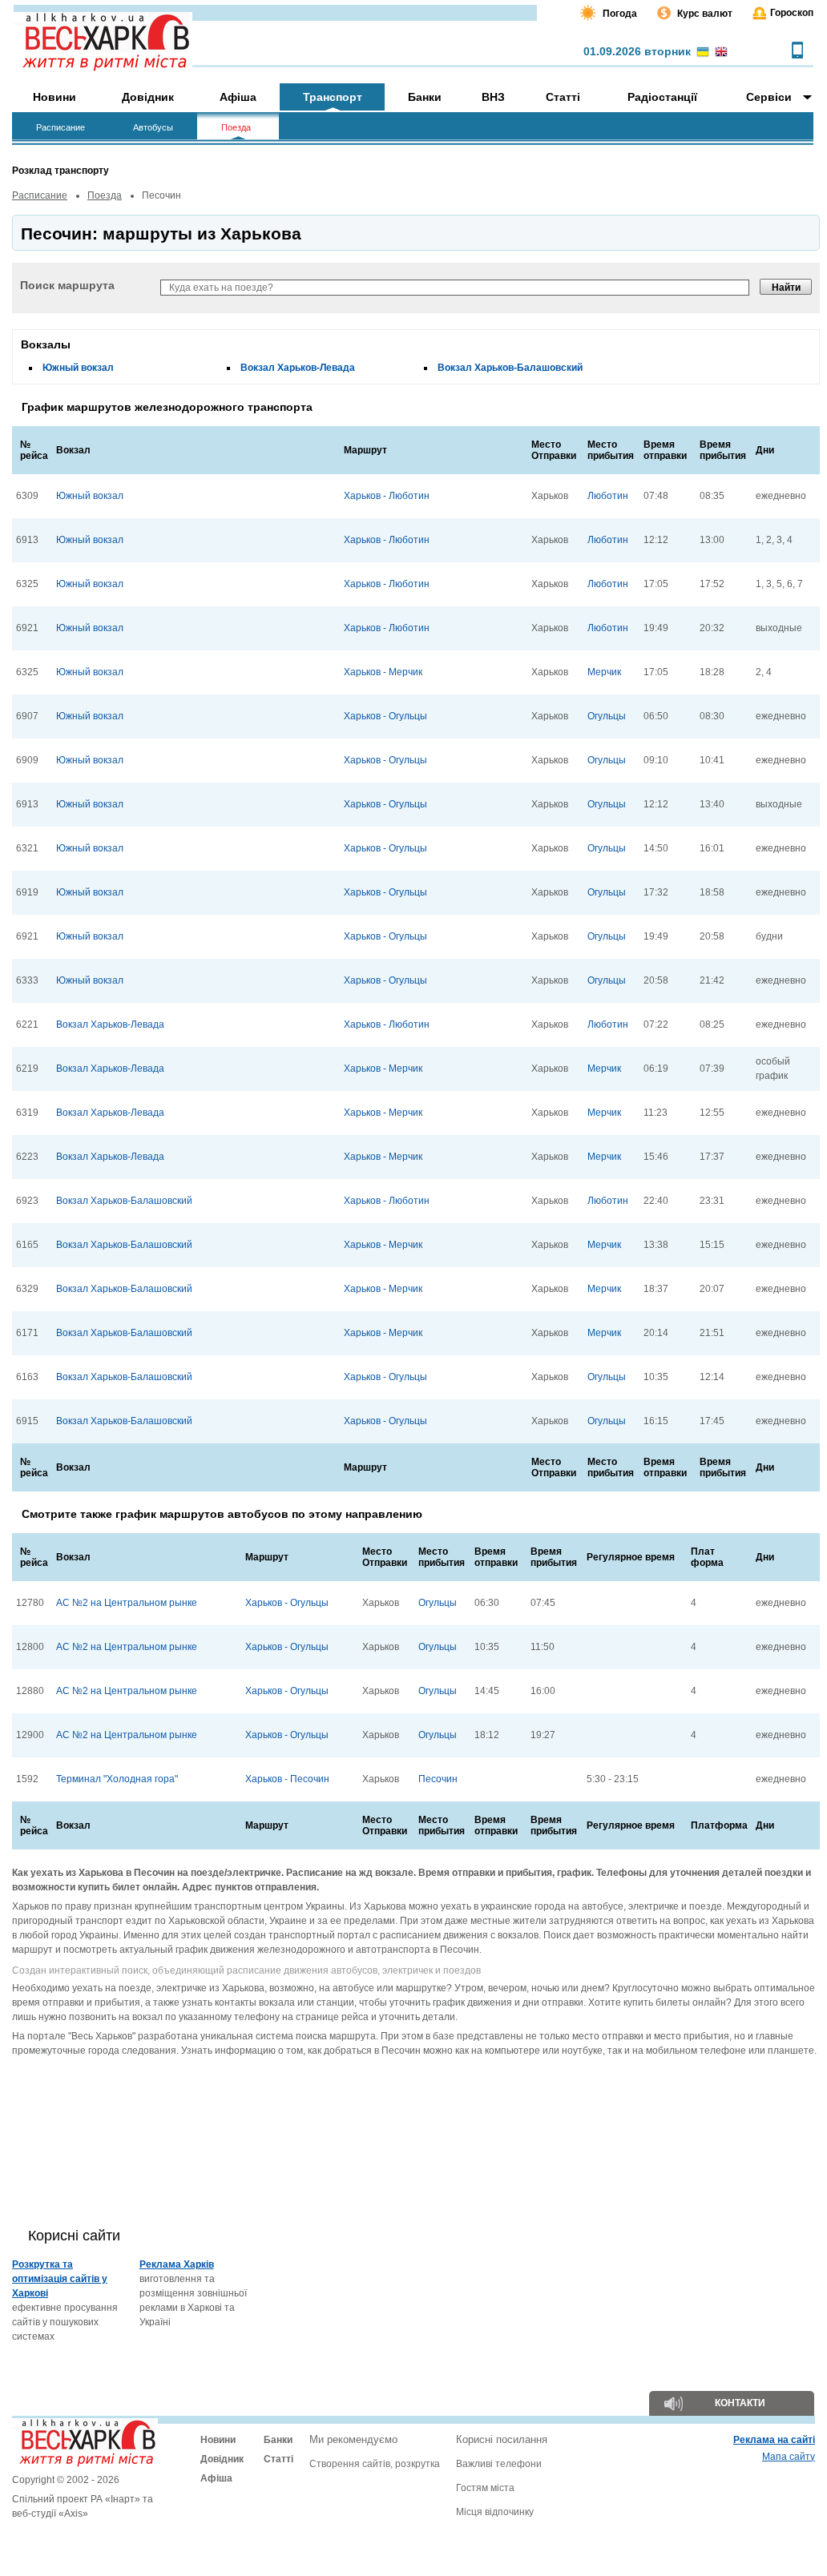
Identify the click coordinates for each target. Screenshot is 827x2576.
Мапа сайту (789, 2457)
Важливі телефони (499, 2464)
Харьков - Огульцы (385, 716)
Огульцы (607, 716)
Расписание (40, 195)
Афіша (216, 2478)
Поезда (105, 195)
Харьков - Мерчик (383, 672)
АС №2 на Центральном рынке (127, 1603)
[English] (721, 53)
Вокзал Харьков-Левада (298, 368)
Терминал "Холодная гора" (117, 1779)
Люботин (608, 496)
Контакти (740, 2403)
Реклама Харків (177, 2264)
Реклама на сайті (774, 2440)
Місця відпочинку (495, 2512)
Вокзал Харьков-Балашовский (510, 368)
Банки (278, 2440)
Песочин (438, 1779)
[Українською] (703, 53)
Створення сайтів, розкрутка (375, 2464)
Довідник (222, 2459)
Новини (218, 2440)
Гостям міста (485, 2488)
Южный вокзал (78, 368)
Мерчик (604, 672)
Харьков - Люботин (387, 496)
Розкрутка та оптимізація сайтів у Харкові (60, 2279)
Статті (278, 2459)
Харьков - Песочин (287, 1779)
